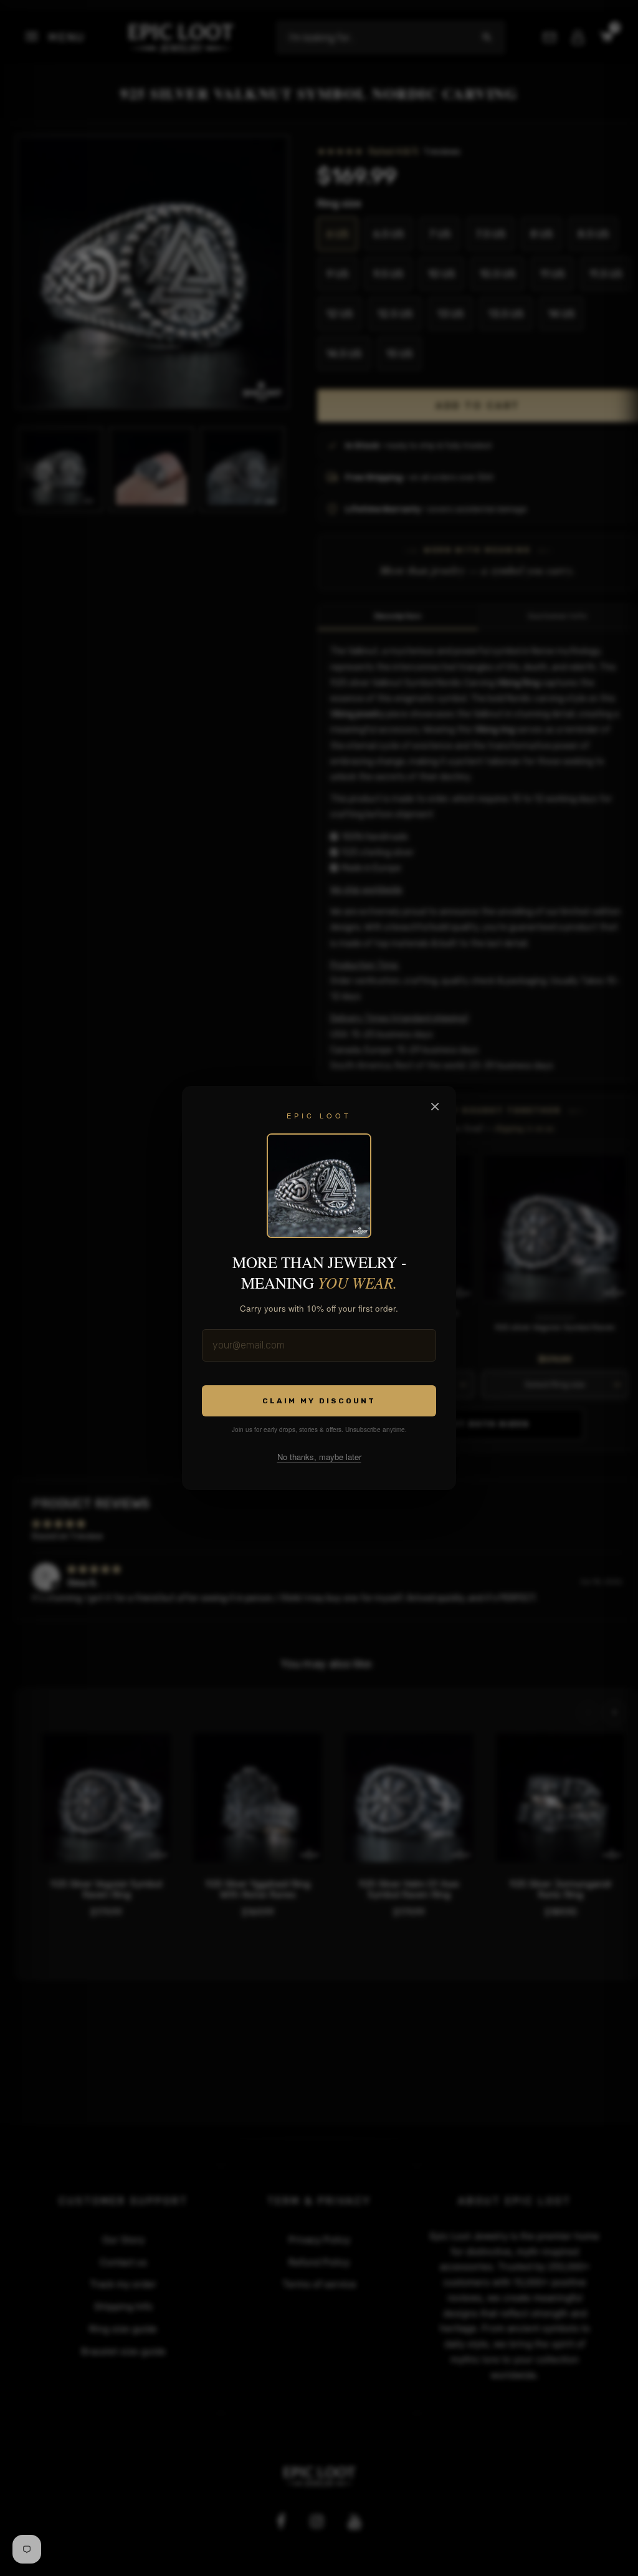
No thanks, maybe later (319, 1457)
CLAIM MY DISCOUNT (319, 1401)
